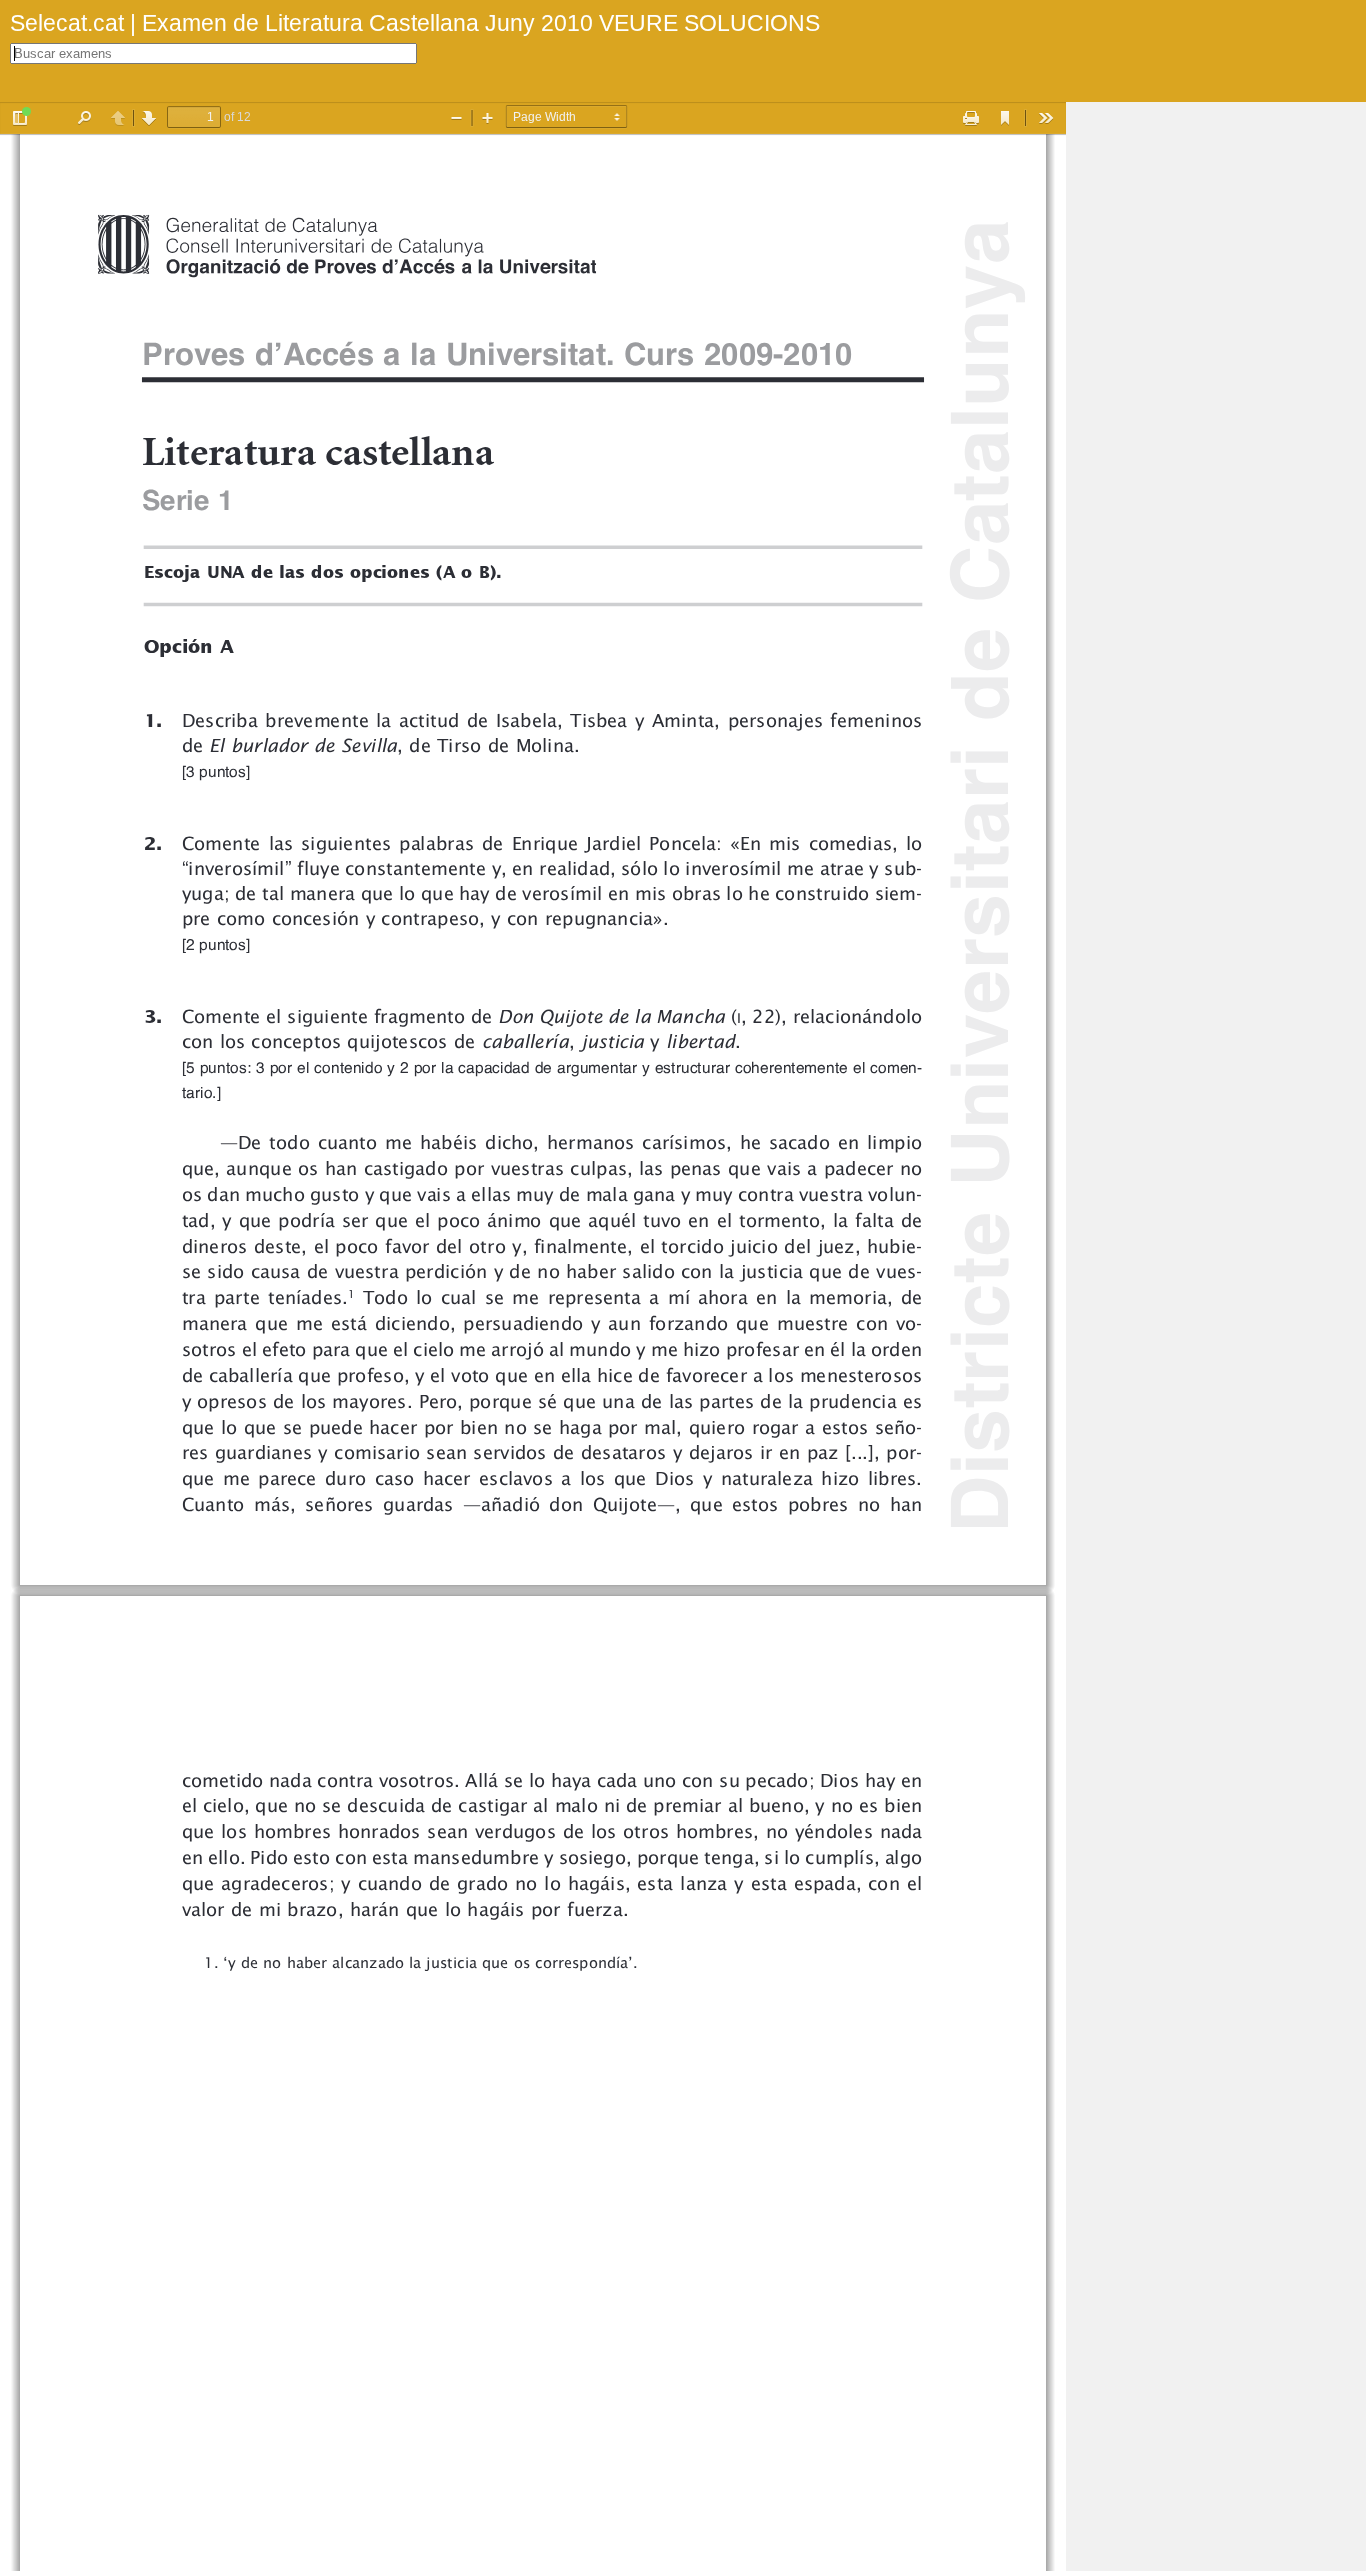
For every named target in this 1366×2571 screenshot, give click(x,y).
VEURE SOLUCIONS (706, 23)
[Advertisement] (1216, 402)
